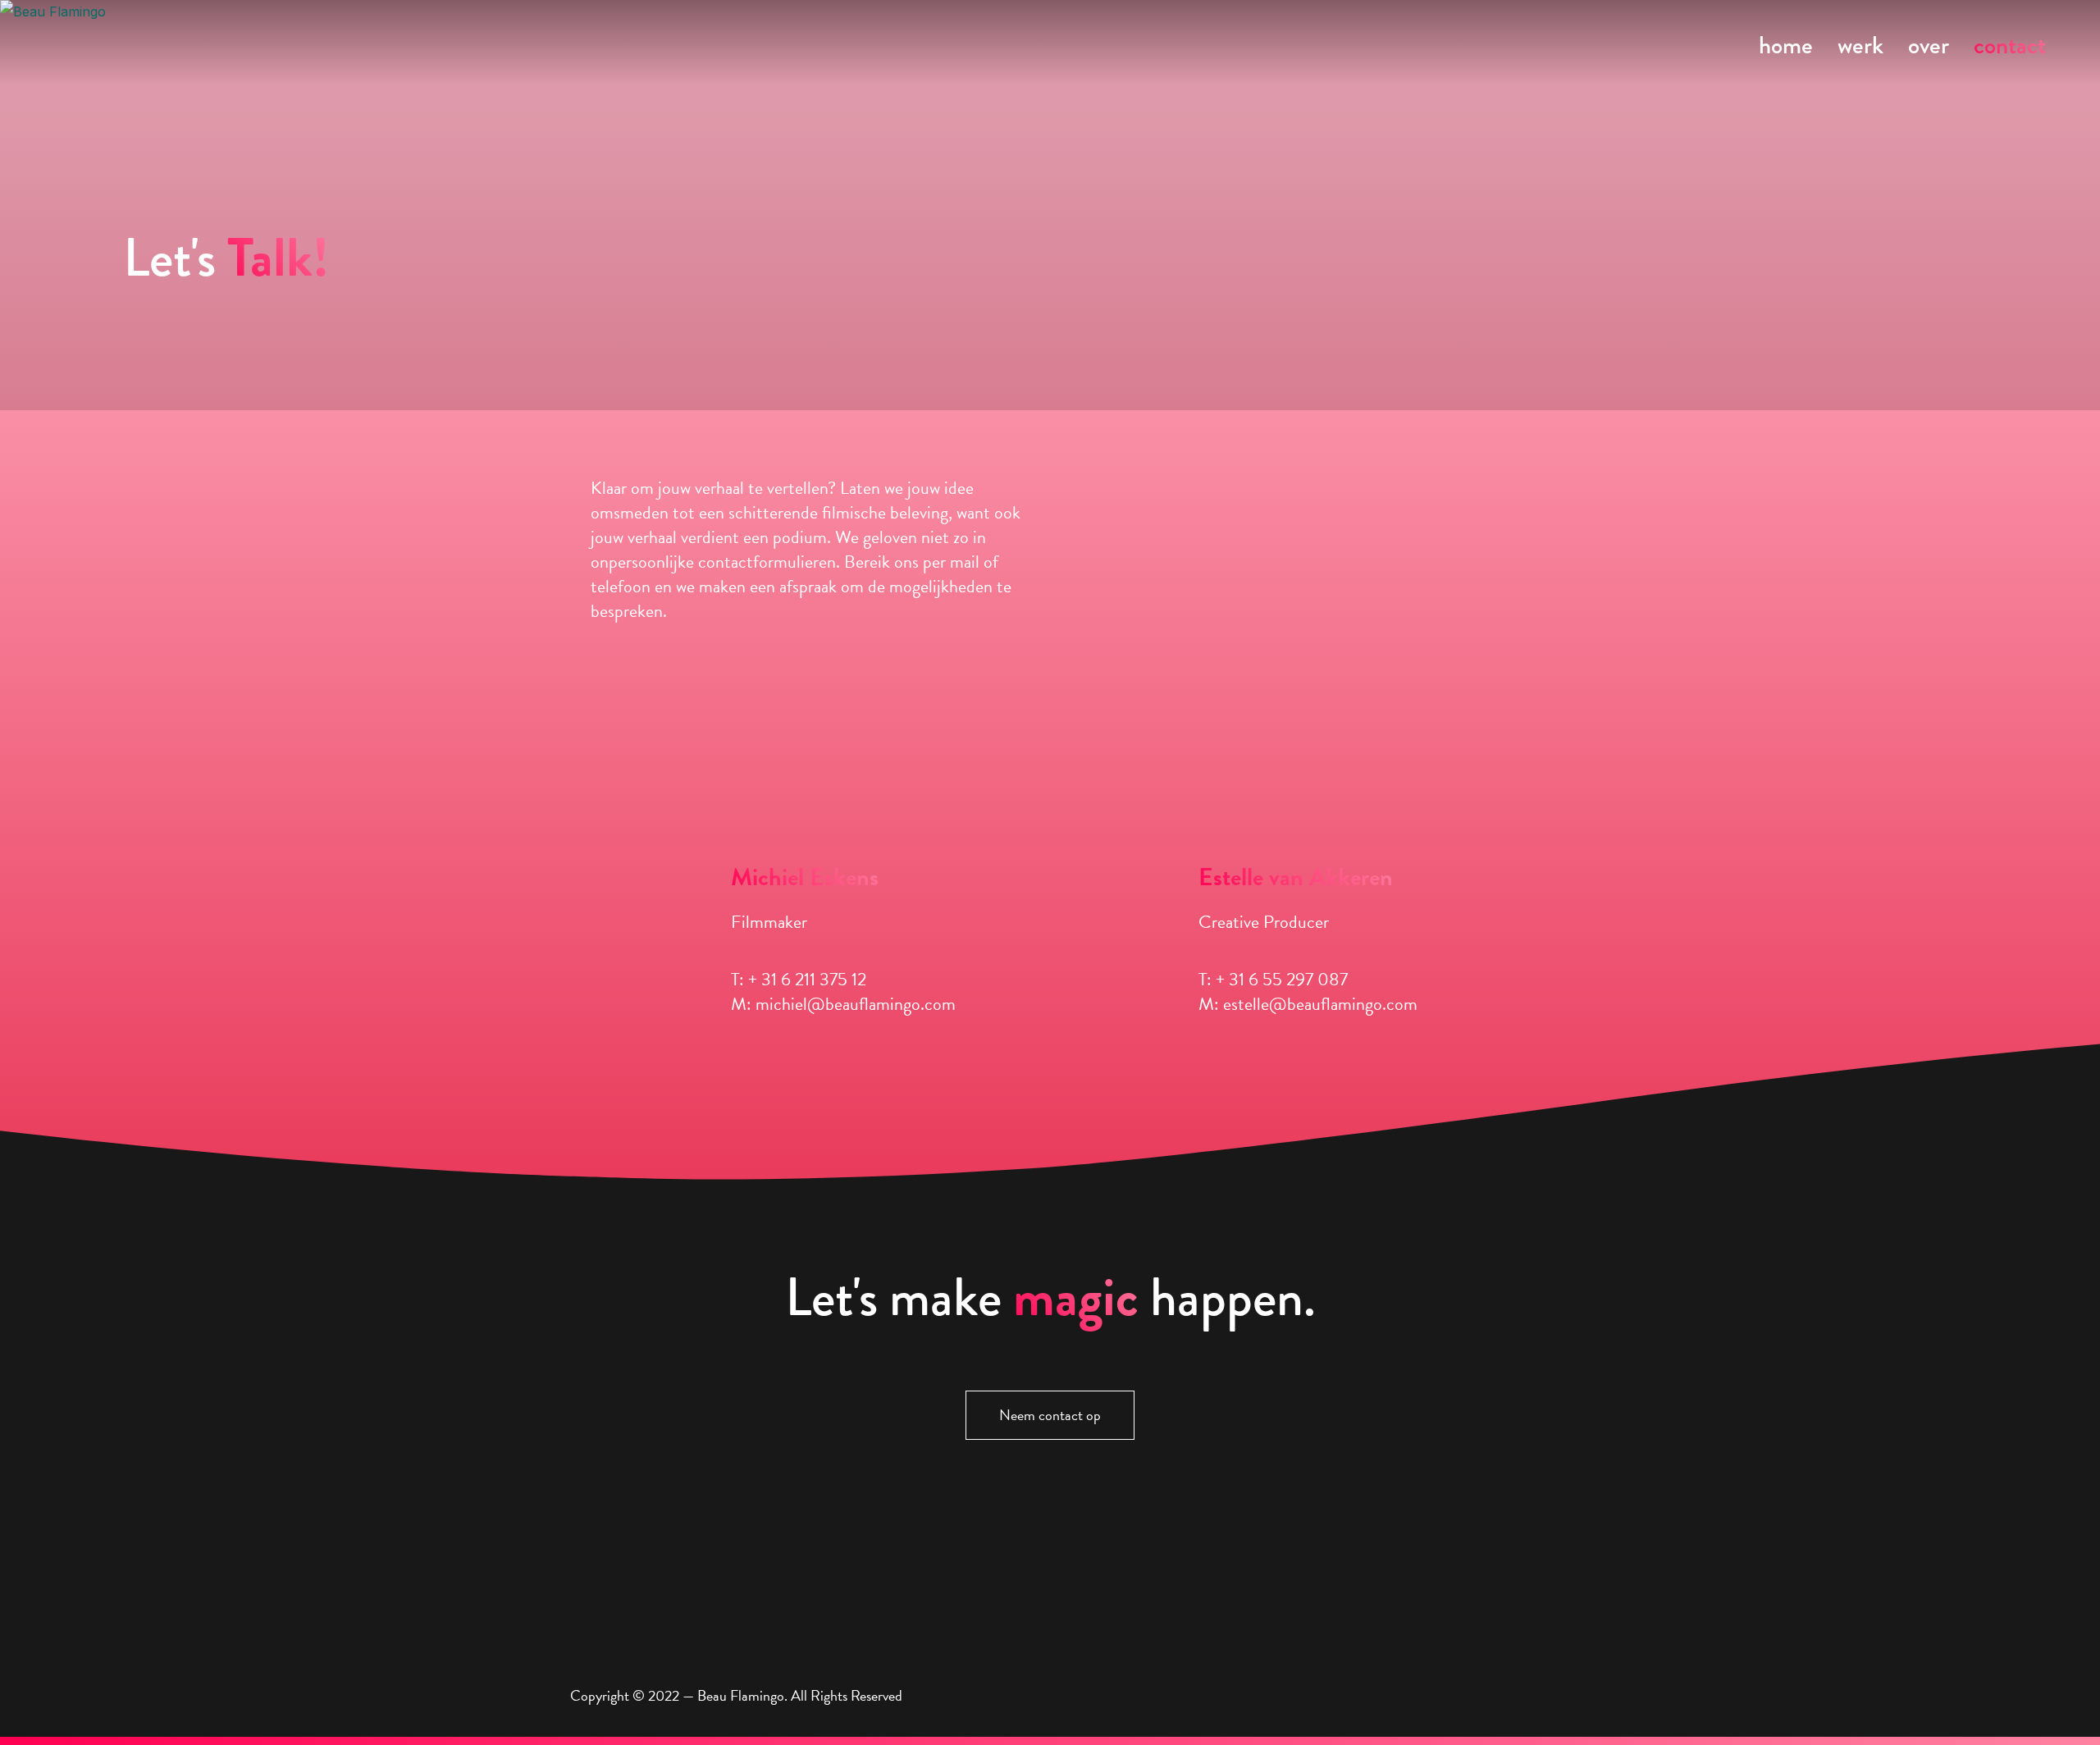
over (1929, 45)
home (1786, 45)
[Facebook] (626, 1603)
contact (2010, 45)
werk (1860, 45)
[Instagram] (587, 1603)
